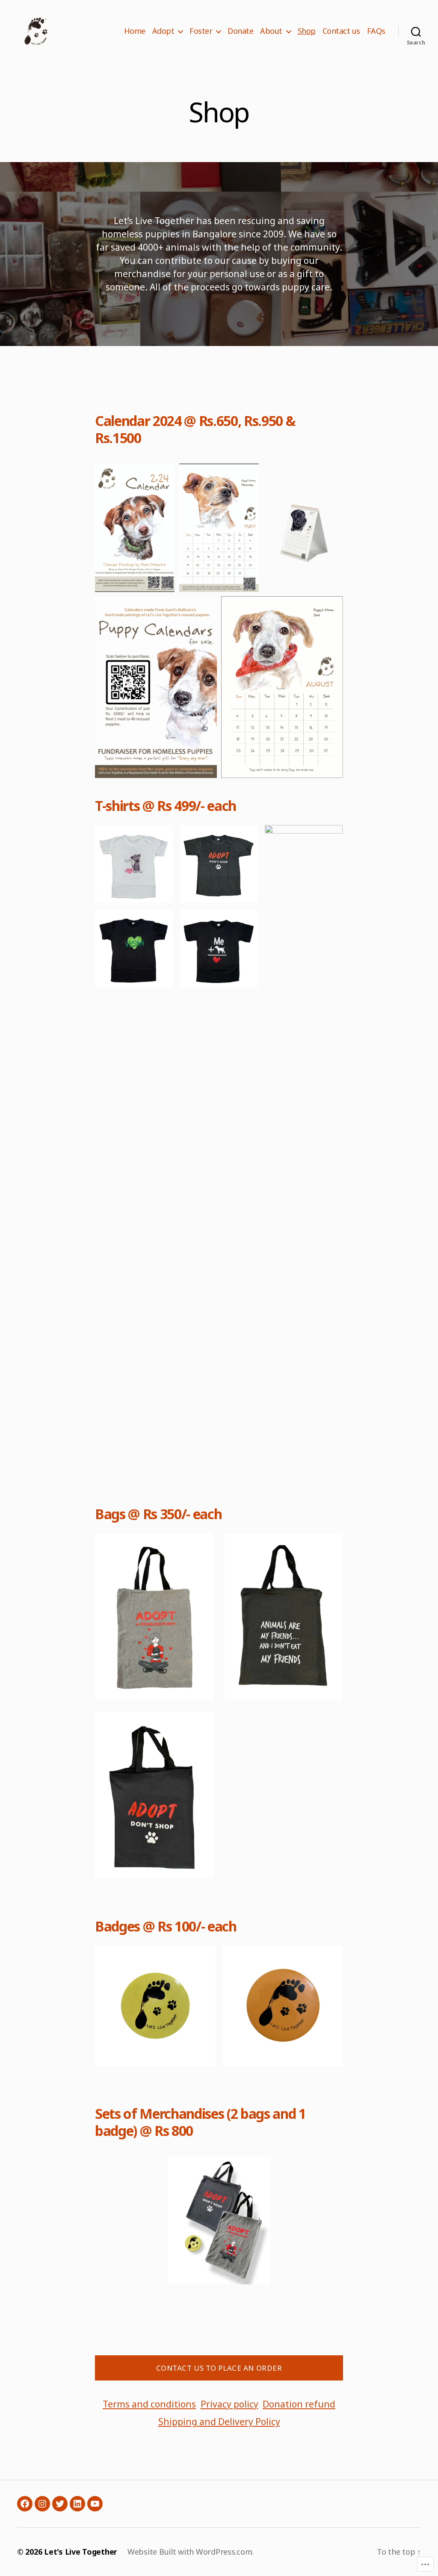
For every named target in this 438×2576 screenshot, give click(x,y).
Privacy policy (229, 2404)
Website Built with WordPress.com (190, 2552)
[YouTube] (95, 2504)
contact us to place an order (219, 2368)
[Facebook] (25, 2504)
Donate (240, 31)
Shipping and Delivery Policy (219, 2422)
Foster (201, 31)
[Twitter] (60, 2504)
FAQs (376, 31)
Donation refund (299, 2404)
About (271, 31)
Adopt (163, 31)
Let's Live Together (81, 2552)
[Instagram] (42, 2504)
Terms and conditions (149, 2404)
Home (135, 31)
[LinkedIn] (77, 2504)
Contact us (341, 31)
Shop (307, 31)
